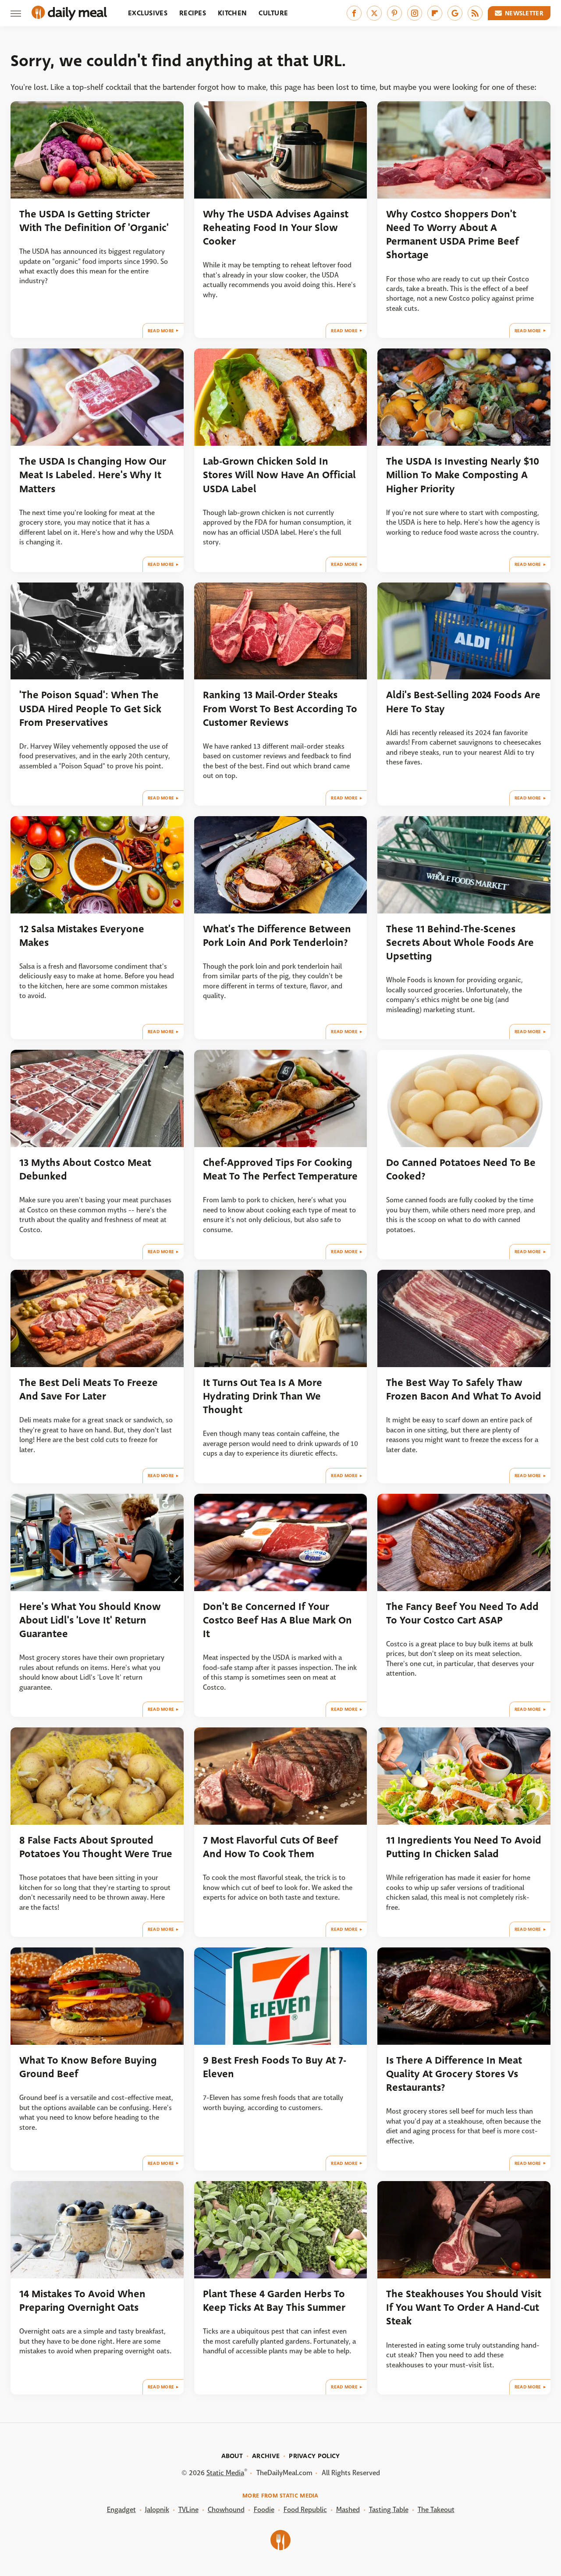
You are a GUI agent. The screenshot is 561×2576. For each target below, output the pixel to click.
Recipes (193, 13)
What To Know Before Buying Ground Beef (88, 2067)
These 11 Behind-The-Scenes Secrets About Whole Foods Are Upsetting (460, 943)
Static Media (225, 2473)
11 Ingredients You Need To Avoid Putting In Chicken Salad (464, 1847)
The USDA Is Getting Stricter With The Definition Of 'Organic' (94, 221)
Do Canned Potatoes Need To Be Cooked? (461, 1169)
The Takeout (436, 2510)
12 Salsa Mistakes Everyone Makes (82, 936)
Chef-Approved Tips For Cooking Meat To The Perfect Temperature (280, 1169)
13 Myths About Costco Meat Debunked (85, 1169)
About (232, 2456)
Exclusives (148, 13)
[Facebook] (354, 13)
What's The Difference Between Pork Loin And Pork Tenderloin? (277, 936)
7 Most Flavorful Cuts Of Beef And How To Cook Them (270, 1847)
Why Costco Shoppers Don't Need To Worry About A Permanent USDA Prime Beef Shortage (453, 235)
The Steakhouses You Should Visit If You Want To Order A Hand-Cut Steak (464, 2308)
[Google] (455, 13)
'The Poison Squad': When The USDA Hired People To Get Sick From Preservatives (90, 709)
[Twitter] (374, 13)
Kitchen (232, 13)
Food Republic (305, 2510)
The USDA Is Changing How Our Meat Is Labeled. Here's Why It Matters (93, 475)
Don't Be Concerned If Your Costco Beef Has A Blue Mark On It (277, 1620)
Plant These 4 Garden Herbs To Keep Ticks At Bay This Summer (274, 2301)
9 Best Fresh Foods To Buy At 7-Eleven (275, 2067)
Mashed (348, 2510)
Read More (161, 331)
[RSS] (475, 13)
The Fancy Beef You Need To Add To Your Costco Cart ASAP (462, 1613)
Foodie (264, 2510)
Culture (273, 13)
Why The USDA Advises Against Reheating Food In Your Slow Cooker (276, 228)
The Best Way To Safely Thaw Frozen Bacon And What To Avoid (464, 1389)
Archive (266, 2456)
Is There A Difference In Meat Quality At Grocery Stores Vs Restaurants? (454, 2074)
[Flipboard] (435, 13)
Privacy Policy (314, 2456)
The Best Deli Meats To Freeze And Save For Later (89, 1389)
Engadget (121, 2510)
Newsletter (524, 13)
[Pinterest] (394, 13)
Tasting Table (389, 2510)
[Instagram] (415, 13)
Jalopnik (157, 2510)
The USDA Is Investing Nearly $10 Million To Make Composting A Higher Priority (463, 475)
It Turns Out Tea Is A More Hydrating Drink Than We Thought (263, 1396)
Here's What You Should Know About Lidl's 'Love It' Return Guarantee (90, 1620)
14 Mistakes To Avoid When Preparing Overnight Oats (82, 2301)
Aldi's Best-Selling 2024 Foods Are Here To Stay (463, 702)
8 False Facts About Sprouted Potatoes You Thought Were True (96, 1847)
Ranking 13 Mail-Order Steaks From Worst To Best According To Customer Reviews (280, 709)
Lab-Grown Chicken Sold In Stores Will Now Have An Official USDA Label (279, 475)
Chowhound (226, 2510)
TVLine (188, 2510)
